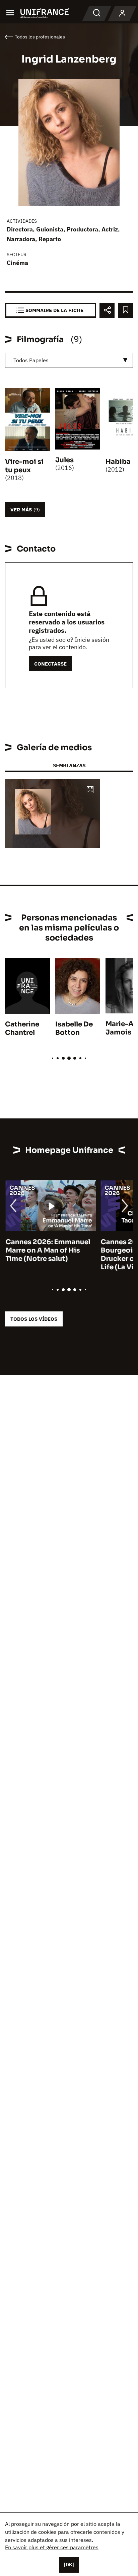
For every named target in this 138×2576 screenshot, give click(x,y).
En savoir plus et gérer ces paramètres (52, 2547)
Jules (64, 460)
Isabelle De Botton (74, 1028)
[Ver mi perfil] (122, 13)
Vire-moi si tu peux (24, 466)
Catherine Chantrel (22, 1028)
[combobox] (69, 360)
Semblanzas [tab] (69, 765)
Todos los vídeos (34, 1319)
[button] (90, 790)
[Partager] (107, 310)
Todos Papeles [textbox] (31, 360)
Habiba (118, 462)
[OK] (69, 2565)
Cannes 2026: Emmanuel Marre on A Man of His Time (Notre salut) (47, 1250)
